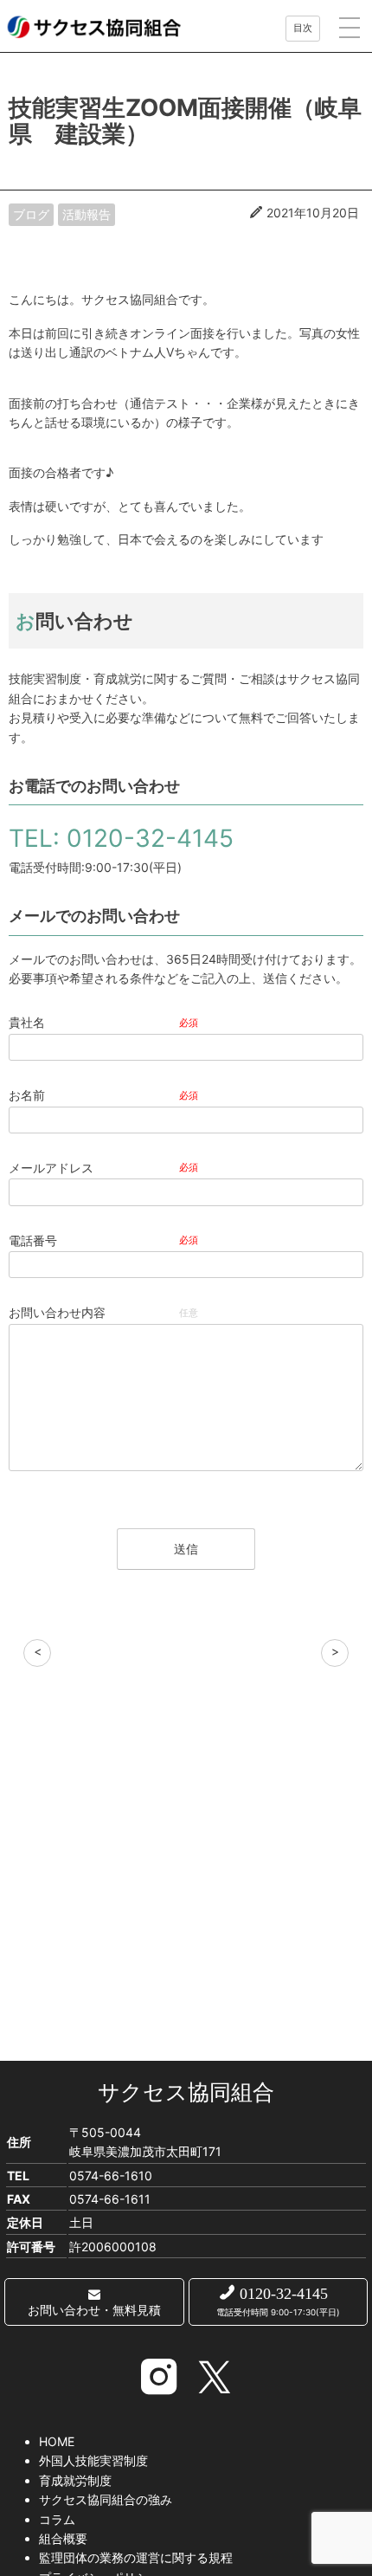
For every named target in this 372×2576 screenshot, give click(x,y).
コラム (57, 2519)
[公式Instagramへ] (159, 2379)
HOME (57, 2441)
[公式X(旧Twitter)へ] (214, 2379)
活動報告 (87, 214)
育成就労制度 (75, 2480)
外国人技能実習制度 (93, 2460)
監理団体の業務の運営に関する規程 (136, 2557)
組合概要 (63, 2538)
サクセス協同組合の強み (106, 2499)
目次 (303, 28)
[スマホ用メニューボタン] (350, 27)
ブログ (31, 214)
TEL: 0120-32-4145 (121, 838)
